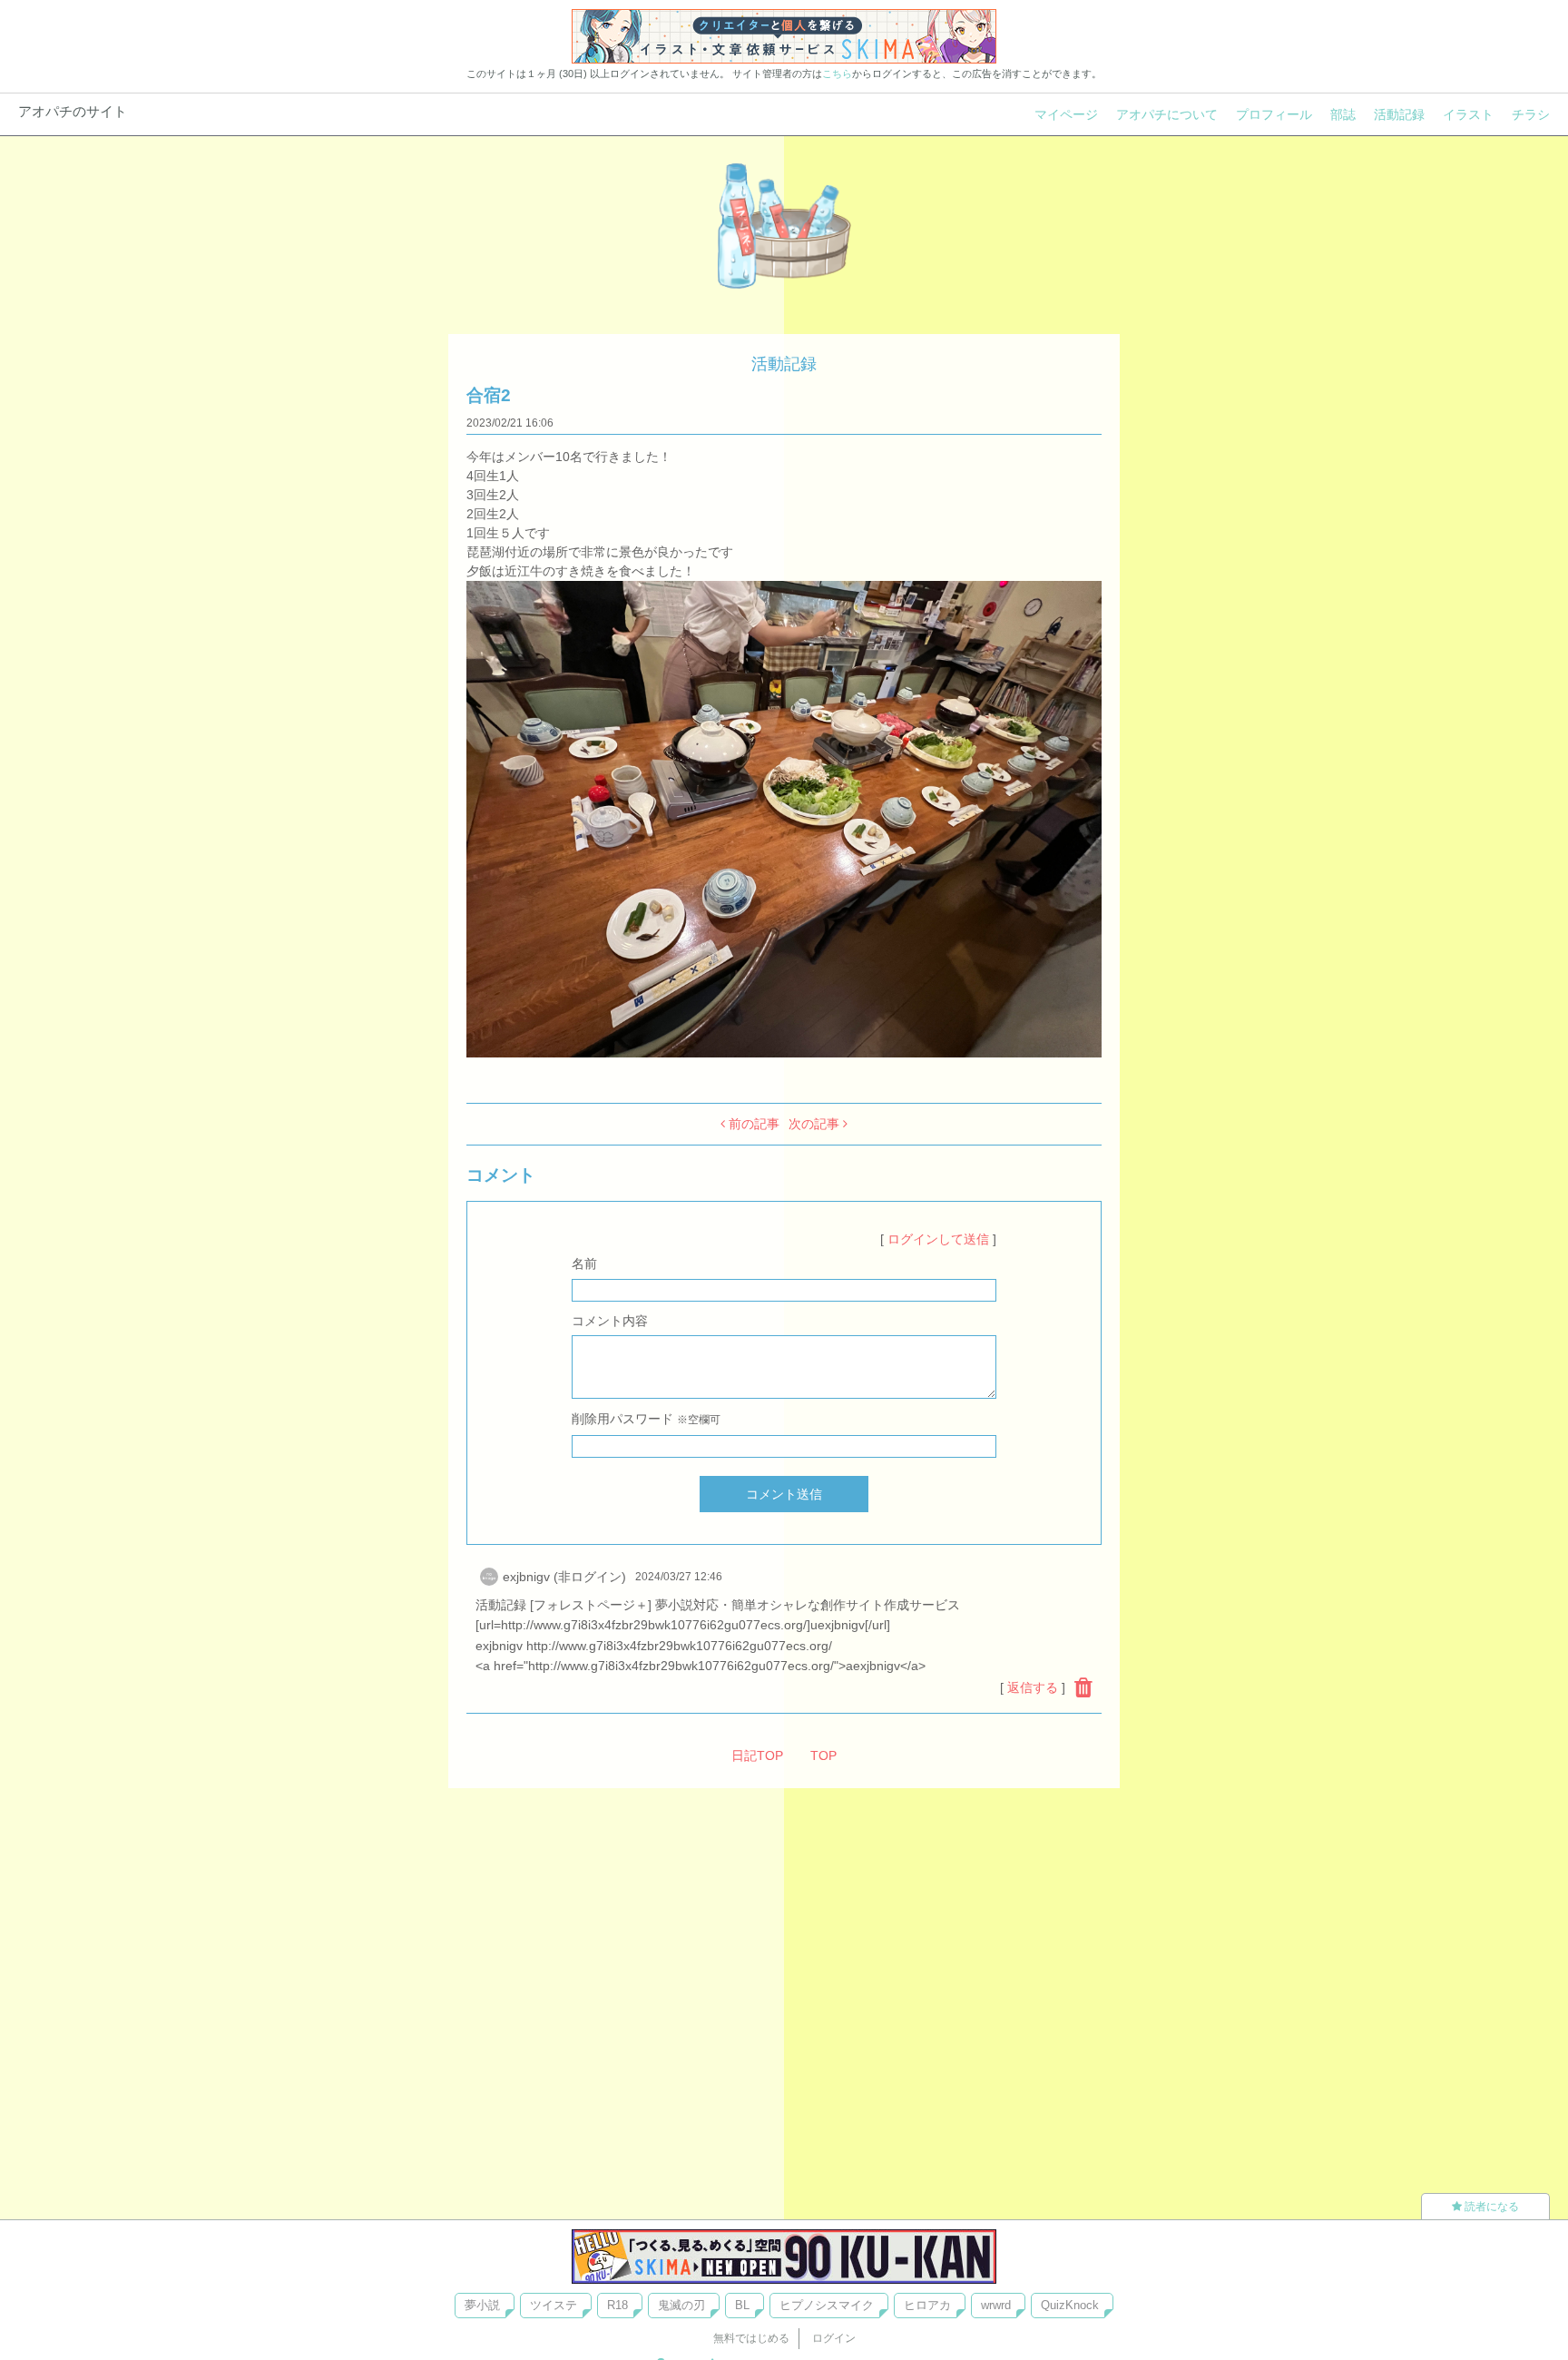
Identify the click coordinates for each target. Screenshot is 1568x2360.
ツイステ (554, 2305)
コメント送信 (784, 1494)
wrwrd (996, 2305)
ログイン (834, 2338)
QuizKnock (1070, 2305)
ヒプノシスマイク (827, 2305)
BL (742, 2305)
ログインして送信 (938, 1239)
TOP (823, 1755)
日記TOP (757, 1755)
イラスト (1468, 114)
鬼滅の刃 (681, 2305)
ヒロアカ (927, 2305)
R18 (617, 2305)
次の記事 (816, 1124)
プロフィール (1274, 114)
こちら (837, 74)
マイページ (1066, 114)
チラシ (1531, 114)
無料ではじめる (751, 2338)
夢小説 (482, 2305)
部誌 (1343, 114)
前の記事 (752, 1124)
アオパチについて (1167, 114)
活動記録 (1399, 114)
